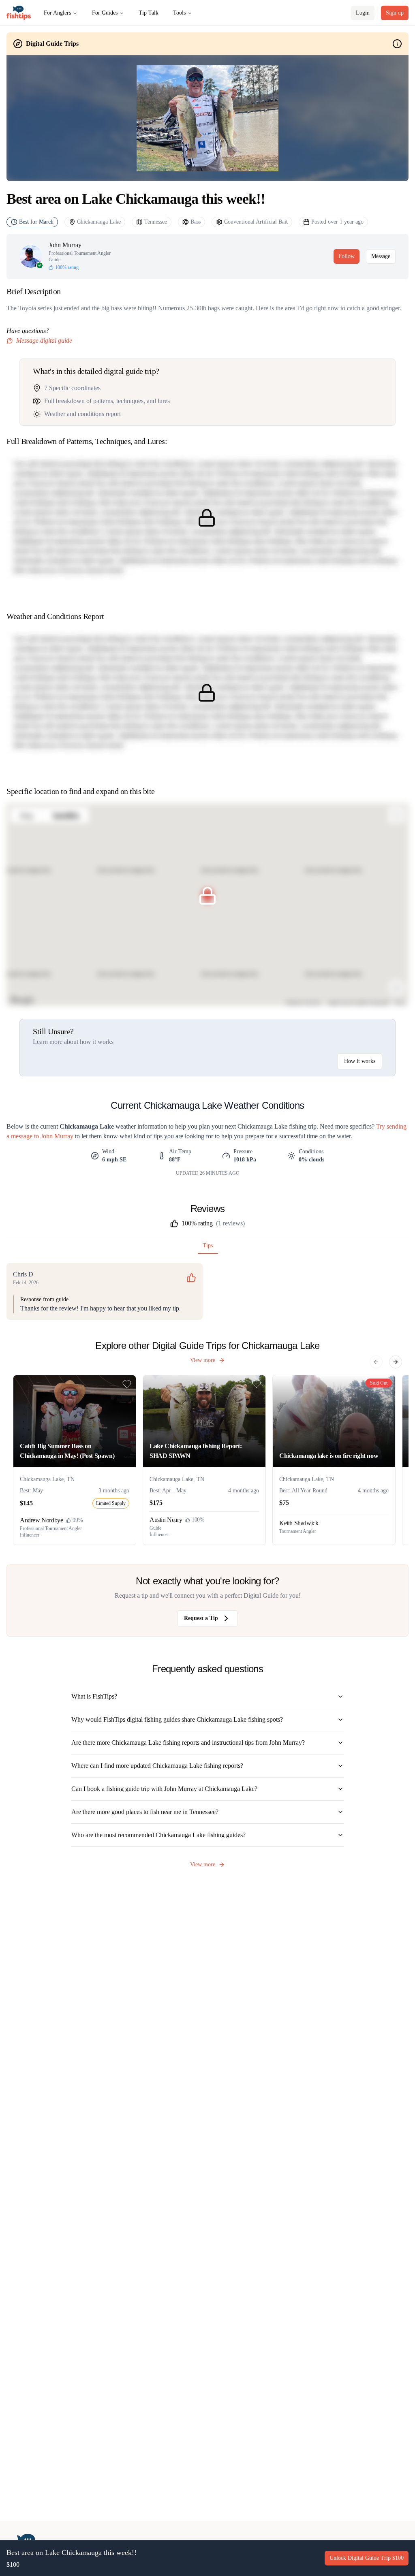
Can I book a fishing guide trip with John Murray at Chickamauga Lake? (164, 1789)
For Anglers (57, 13)
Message (381, 256)
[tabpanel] (207, 1291)
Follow (347, 256)
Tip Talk (149, 13)
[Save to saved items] (127, 1384)
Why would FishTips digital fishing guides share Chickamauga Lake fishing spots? (177, 1719)
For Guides (105, 13)
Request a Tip (201, 1618)
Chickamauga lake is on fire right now (329, 1456)
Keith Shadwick (299, 1523)
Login (363, 13)
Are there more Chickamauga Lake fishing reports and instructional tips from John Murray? (188, 1743)
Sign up (395, 13)
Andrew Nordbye (41, 1520)
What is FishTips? (94, 1696)
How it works (360, 1061)
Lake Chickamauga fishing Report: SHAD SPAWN (196, 1451)
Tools (179, 13)
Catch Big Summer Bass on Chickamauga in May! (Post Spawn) (67, 1451)
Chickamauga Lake (99, 222)
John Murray (65, 245)
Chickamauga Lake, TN (47, 1479)
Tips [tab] (208, 1245)
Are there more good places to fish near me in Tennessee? (145, 1812)
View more (203, 1360)
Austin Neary (166, 1520)
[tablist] (207, 1247)
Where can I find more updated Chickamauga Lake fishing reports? (157, 1766)
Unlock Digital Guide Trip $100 (367, 2558)
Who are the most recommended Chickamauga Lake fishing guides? (158, 1835)
